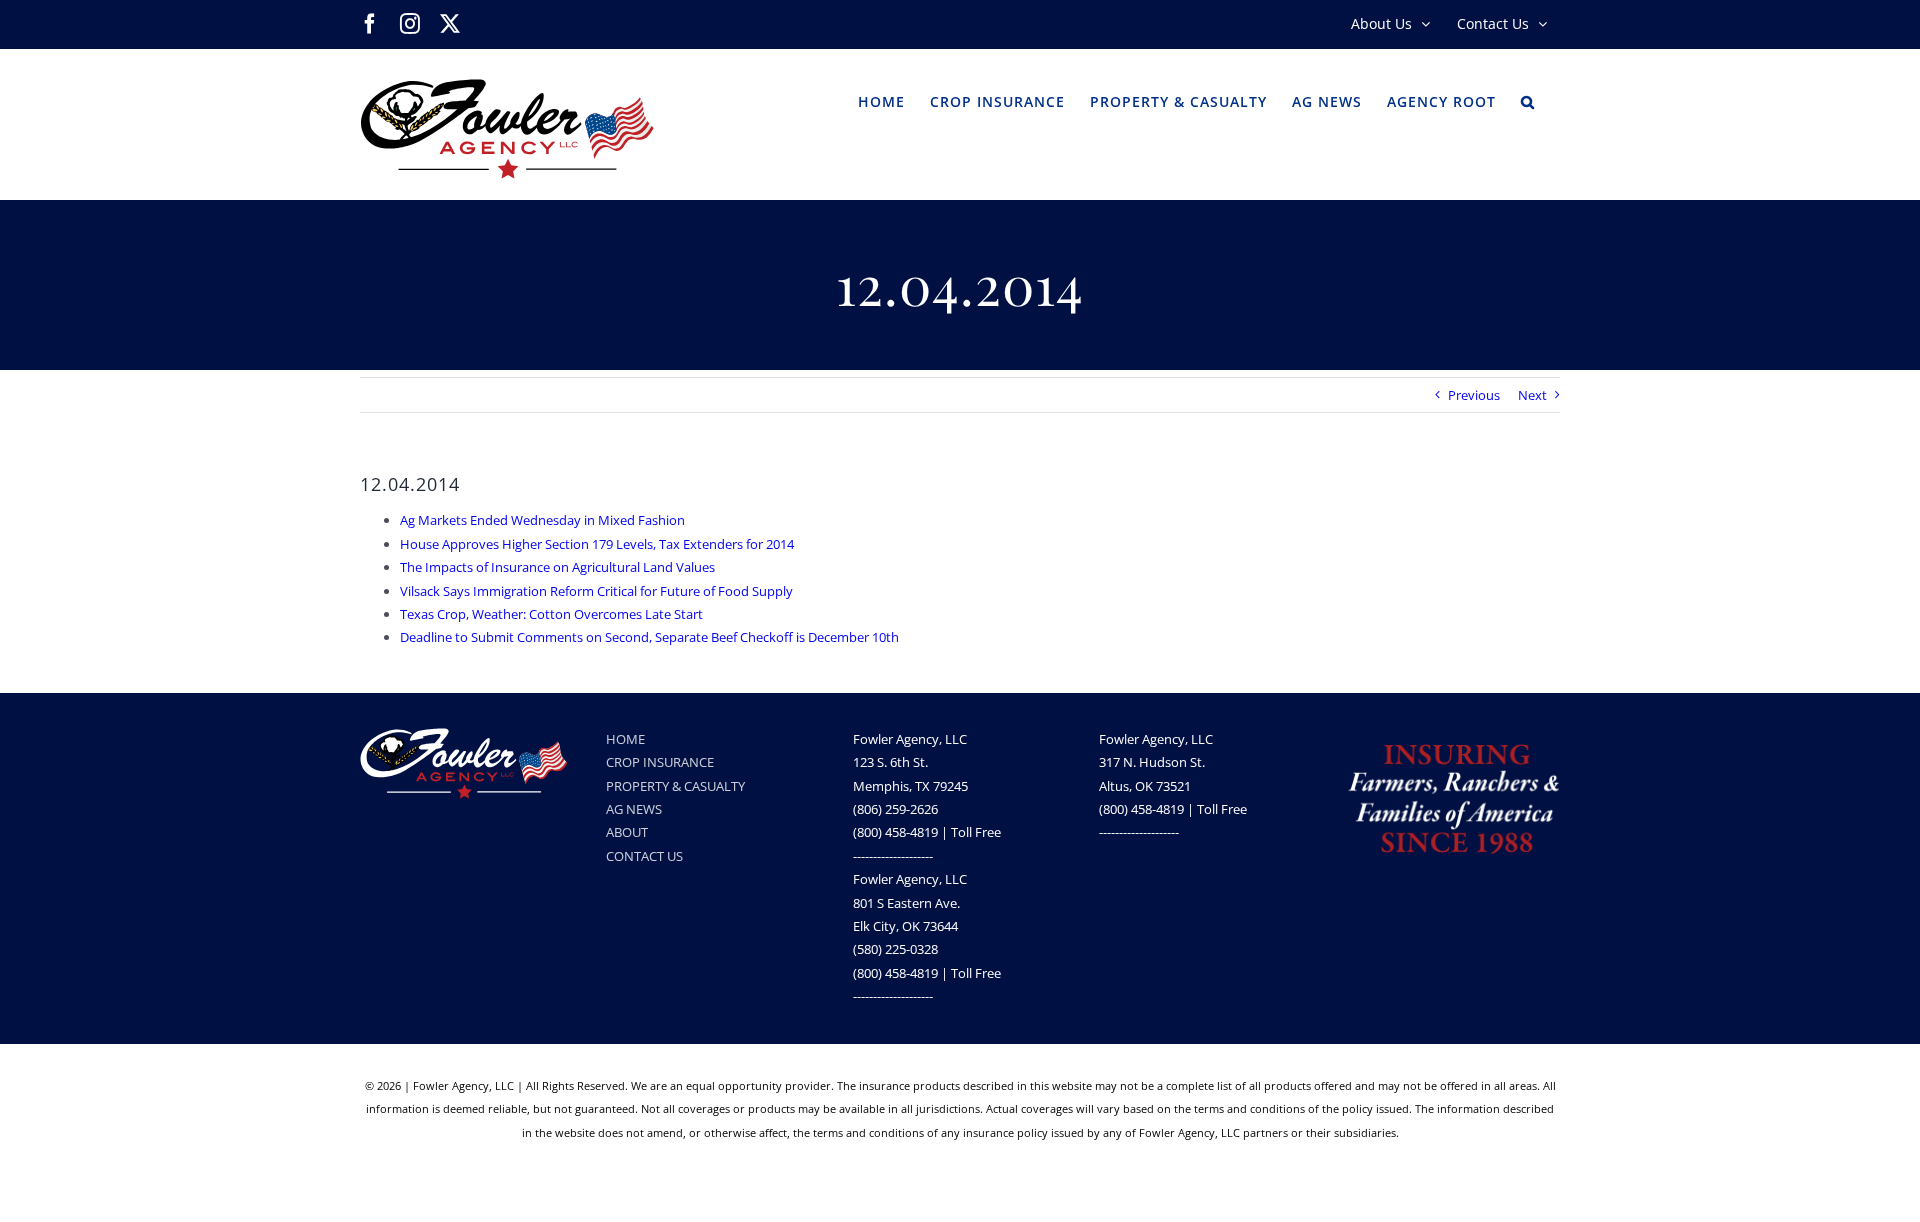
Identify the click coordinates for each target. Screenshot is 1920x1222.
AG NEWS (634, 809)
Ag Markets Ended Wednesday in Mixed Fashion (542, 520)
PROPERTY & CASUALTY (675, 786)
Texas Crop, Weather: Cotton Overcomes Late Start (551, 614)
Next (1532, 395)
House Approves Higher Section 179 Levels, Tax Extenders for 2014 (597, 544)
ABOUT (627, 832)
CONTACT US (644, 856)
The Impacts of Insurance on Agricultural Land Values (557, 567)
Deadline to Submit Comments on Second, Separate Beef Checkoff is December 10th (649, 637)
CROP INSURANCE (660, 762)
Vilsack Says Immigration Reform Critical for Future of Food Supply (596, 591)
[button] (1528, 100)
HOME (625, 739)
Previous (1474, 395)
